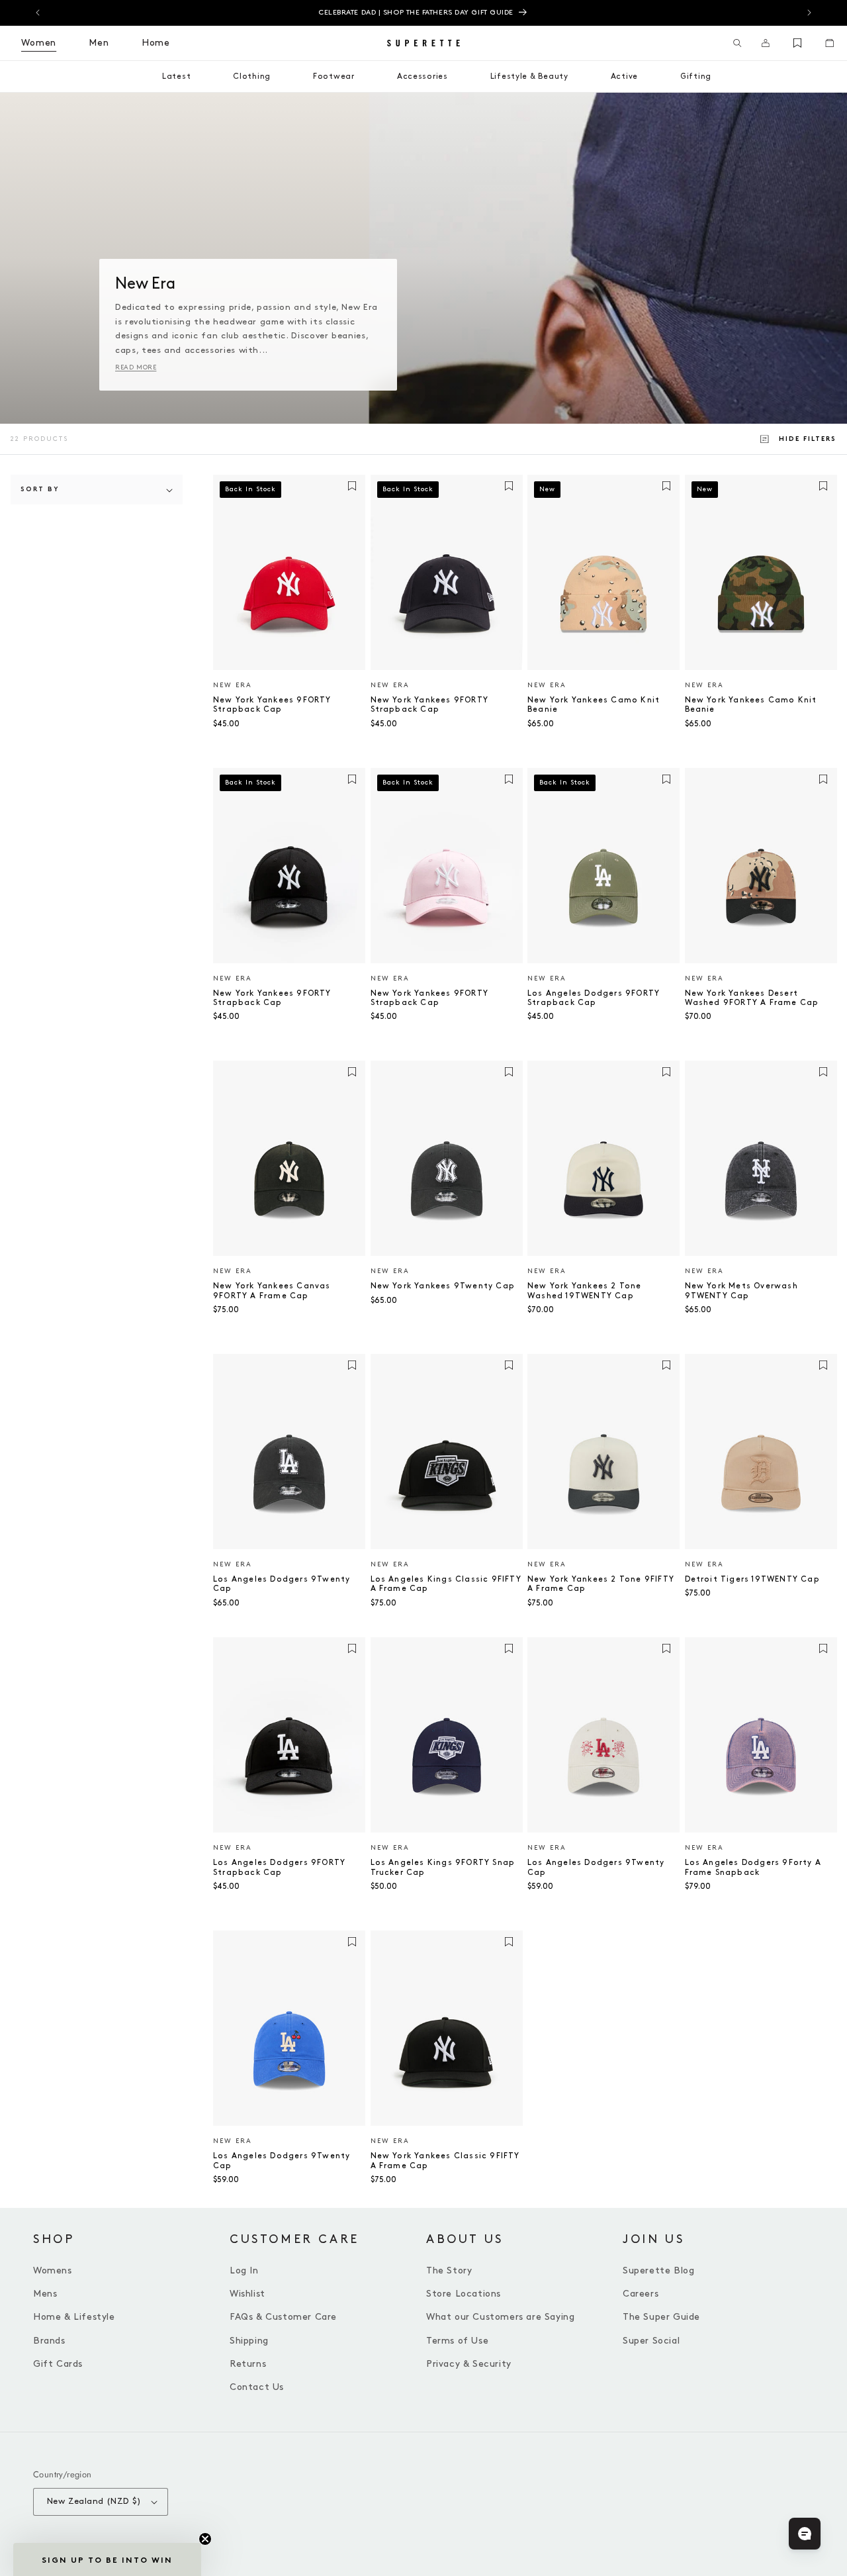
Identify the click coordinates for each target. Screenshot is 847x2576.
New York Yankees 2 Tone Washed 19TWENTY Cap (585, 1291)
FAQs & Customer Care (283, 2317)
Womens (53, 2270)
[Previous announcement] (38, 13)
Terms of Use (457, 2341)
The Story (449, 2270)
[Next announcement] (809, 13)
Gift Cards (58, 2364)
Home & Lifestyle (74, 2317)
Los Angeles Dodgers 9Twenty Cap (282, 1584)
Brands (49, 2341)
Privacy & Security (469, 2364)
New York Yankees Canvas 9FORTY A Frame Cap (272, 1291)
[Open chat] (805, 2534)
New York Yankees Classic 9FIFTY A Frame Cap (445, 2161)
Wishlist (247, 2294)
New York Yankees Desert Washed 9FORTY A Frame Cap (752, 998)
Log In (244, 2270)
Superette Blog (658, 2270)
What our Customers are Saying (500, 2317)
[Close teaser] (205, 2539)
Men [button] (99, 43)
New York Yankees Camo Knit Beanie (594, 705)
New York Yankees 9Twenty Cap (443, 1286)
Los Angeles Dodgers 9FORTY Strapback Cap (594, 998)
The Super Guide (661, 2317)
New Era (233, 685)
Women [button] (39, 43)
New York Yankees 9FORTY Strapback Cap (272, 705)
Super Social (651, 2341)
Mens (45, 2294)
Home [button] (156, 43)
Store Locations (464, 2294)
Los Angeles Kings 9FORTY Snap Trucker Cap (443, 1867)
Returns (248, 2364)
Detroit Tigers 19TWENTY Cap (752, 1579)
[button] (737, 43)
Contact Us (257, 2387)
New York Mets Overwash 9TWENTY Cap (741, 1291)
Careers (641, 2294)
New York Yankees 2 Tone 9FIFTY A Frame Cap (601, 1584)
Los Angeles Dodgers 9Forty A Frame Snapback (753, 1867)
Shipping (249, 2341)
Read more (136, 367)
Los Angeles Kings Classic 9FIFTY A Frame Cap (446, 1584)
